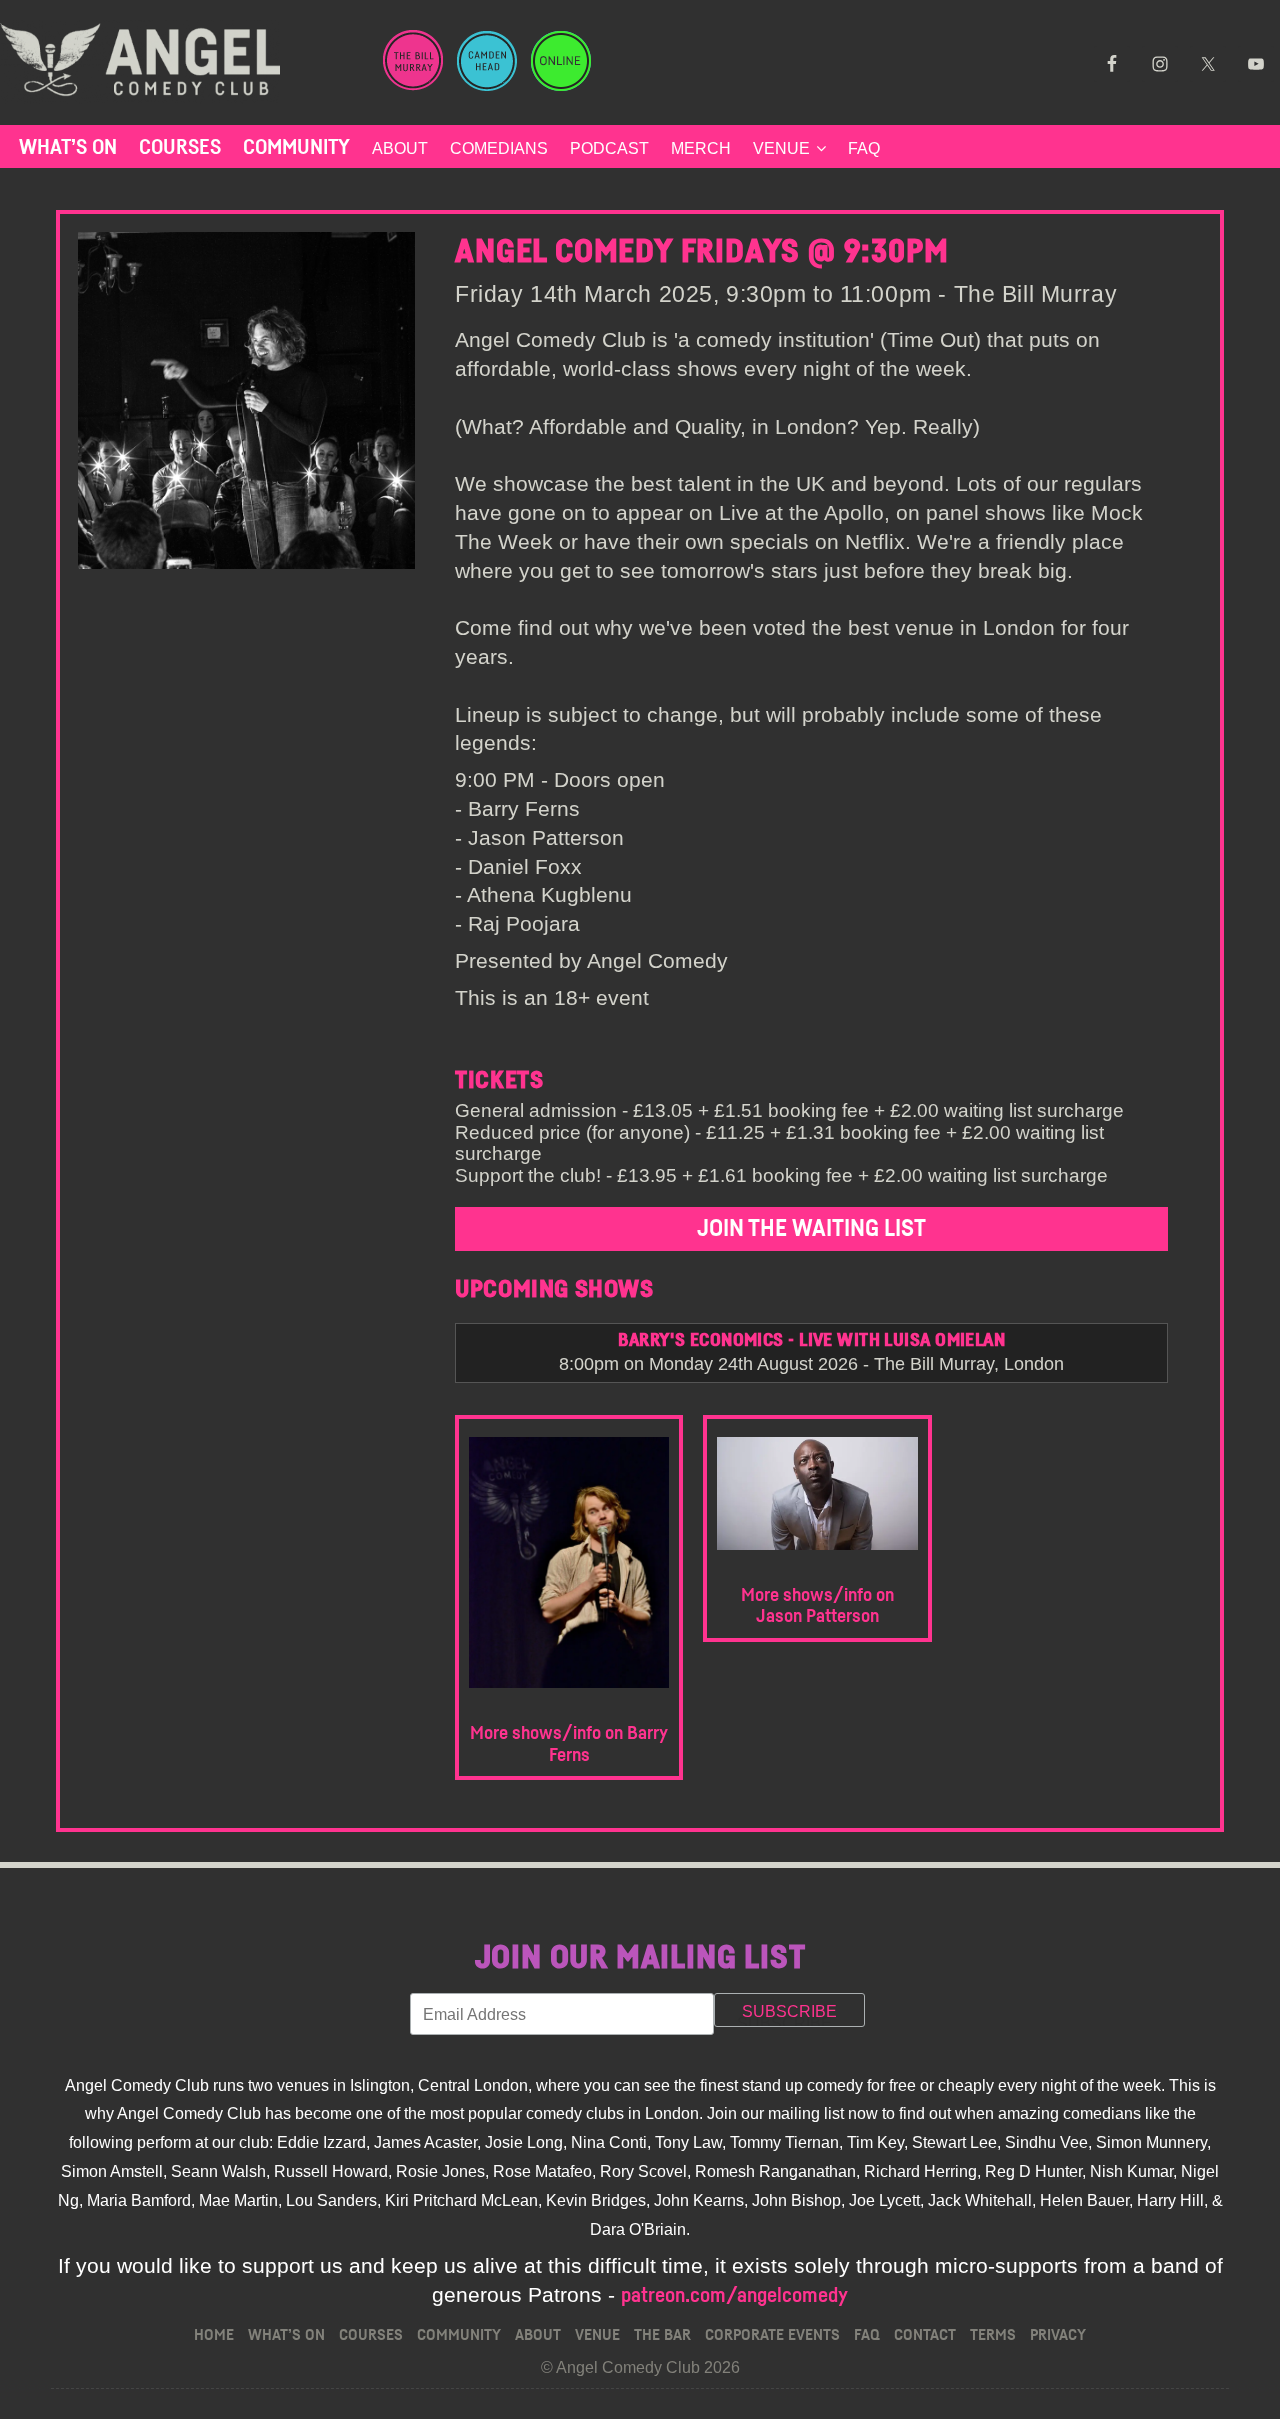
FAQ (864, 148)
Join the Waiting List (811, 1229)
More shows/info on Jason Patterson (817, 1606)
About (400, 148)
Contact (925, 2335)
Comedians (499, 148)
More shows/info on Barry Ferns (569, 1744)
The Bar (662, 2335)
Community (296, 147)
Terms (993, 2335)
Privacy (1058, 2335)
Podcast (609, 148)
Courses (180, 147)
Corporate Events (772, 2335)
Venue (781, 148)
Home (214, 2335)
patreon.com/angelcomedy (734, 2295)
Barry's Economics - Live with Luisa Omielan (811, 1341)
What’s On (68, 147)
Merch (701, 148)
